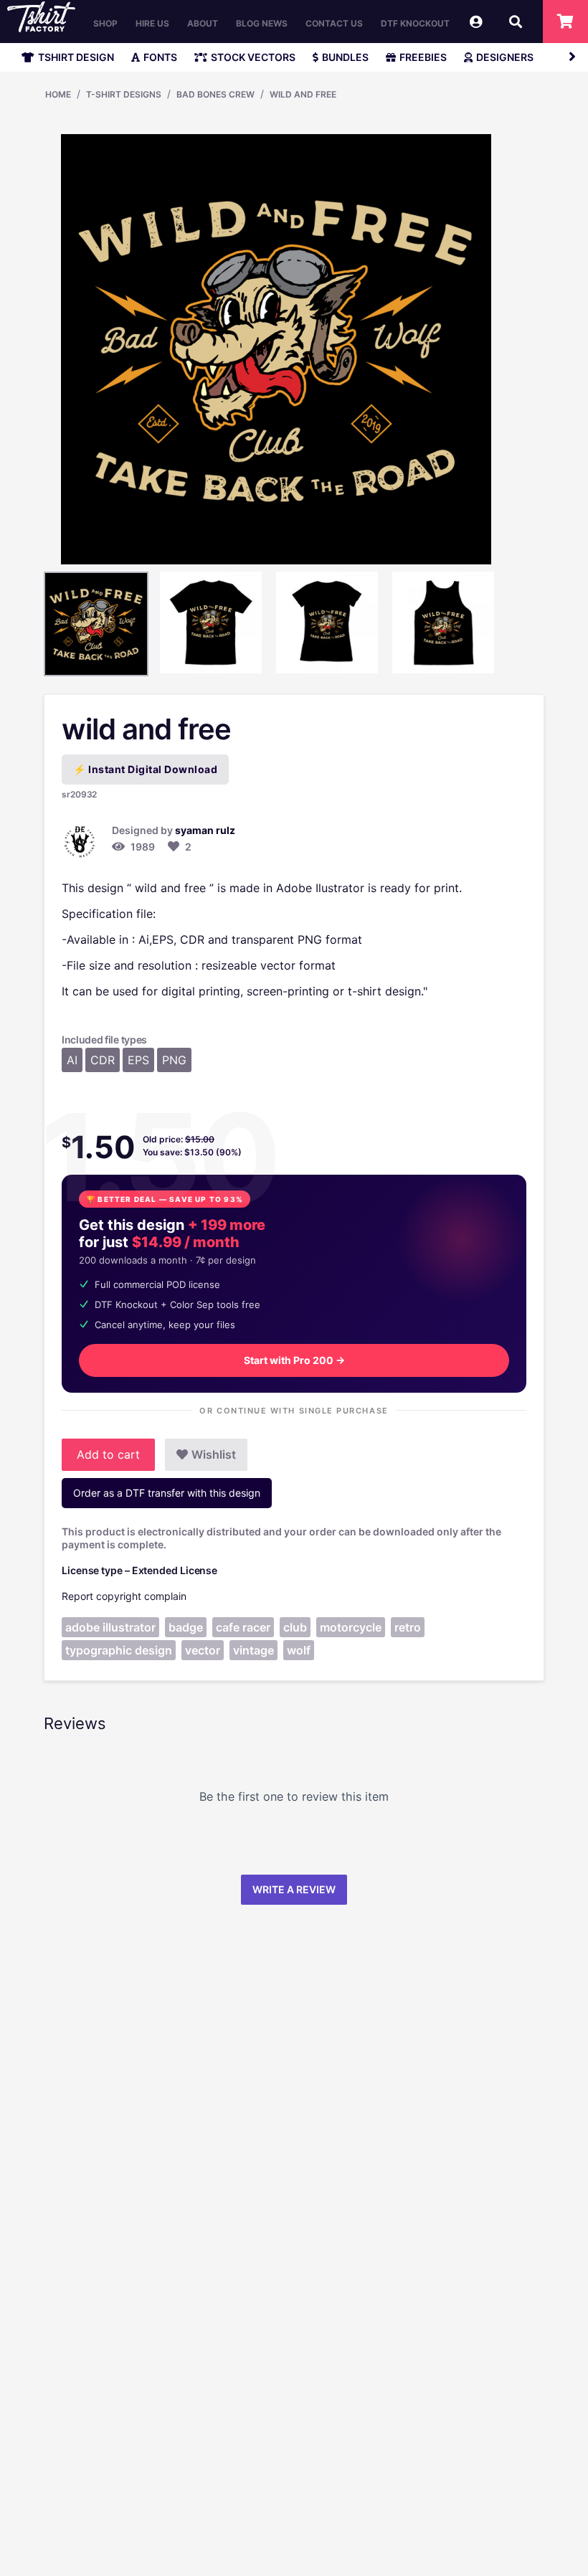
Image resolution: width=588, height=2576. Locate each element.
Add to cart (108, 1454)
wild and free (303, 94)
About (203, 23)
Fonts (160, 57)
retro (408, 1627)
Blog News (262, 23)
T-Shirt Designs (124, 94)
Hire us (152, 23)
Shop (105, 23)
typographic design (119, 1650)
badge (186, 1627)
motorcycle (351, 1627)
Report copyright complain (124, 1596)
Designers (505, 57)
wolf (299, 1650)
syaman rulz (205, 830)
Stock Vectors (253, 57)
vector (203, 1650)
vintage (253, 1650)
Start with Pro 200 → (294, 1360)
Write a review (294, 1889)
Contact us (334, 23)
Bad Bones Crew (215, 94)
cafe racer (243, 1627)
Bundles (345, 57)
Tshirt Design (76, 57)
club (295, 1627)
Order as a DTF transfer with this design (167, 1493)
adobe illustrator (110, 1627)
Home (58, 94)
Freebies (423, 57)
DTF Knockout (415, 23)
